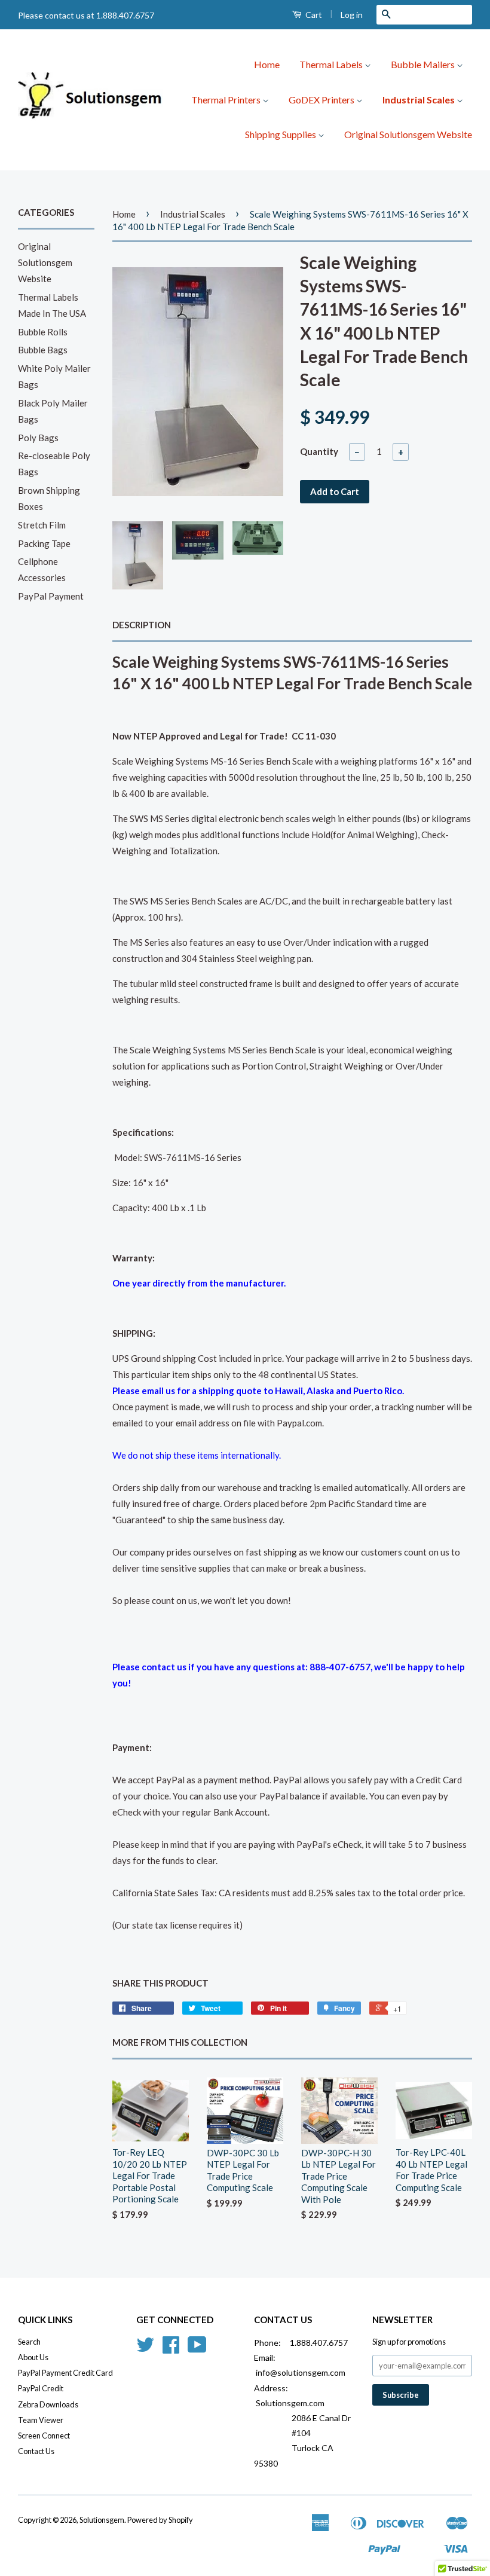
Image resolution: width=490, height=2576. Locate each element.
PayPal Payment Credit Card (65, 2373)
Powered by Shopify (160, 2520)
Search (29, 2342)
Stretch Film (42, 525)
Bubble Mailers (424, 64)
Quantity (319, 451)
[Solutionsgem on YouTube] (197, 2349)
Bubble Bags (43, 350)
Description (142, 625)
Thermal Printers (227, 100)
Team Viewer (41, 2420)
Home (267, 64)
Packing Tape (44, 543)
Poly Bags (38, 438)
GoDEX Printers (322, 100)
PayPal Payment (51, 596)
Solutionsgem (102, 2520)
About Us (33, 2357)
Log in (352, 15)
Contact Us (36, 2451)
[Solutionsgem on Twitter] (145, 2349)
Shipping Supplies (281, 134)
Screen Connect (44, 2436)
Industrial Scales (419, 100)
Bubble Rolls (43, 332)
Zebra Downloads (48, 2404)
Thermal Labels (332, 64)
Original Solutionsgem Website (408, 134)
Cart (313, 15)
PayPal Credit (41, 2388)
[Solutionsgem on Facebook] (171, 2349)
